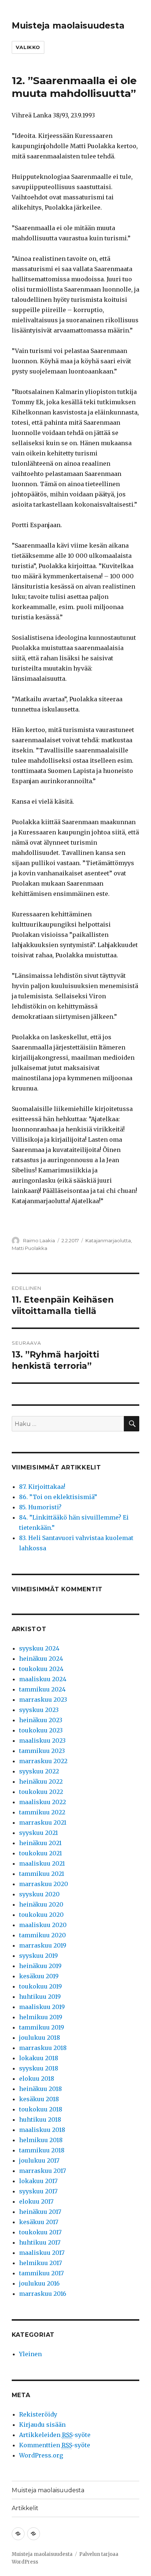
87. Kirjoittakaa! (42, 1487)
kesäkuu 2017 (39, 2222)
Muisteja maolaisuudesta (68, 26)
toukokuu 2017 (40, 2232)
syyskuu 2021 (38, 1833)
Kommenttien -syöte (55, 2445)
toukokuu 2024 (41, 1669)
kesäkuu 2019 (39, 1976)
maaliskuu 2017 (42, 2253)
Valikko (28, 47)
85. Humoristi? (40, 1507)
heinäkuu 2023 (41, 1720)
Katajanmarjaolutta (108, 1240)
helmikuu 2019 (41, 2017)
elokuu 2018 (37, 2079)
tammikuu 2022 (42, 1812)
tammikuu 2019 (42, 2027)
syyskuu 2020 (39, 1894)
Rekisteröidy (38, 2414)
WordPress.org (41, 2455)
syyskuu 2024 (39, 1648)
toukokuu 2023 (41, 1730)
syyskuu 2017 (38, 2191)
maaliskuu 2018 (42, 2130)
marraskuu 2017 (43, 2171)
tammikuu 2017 (41, 2273)
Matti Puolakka (30, 1248)
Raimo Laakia (39, 1240)
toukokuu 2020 (41, 1915)
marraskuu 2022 (43, 1761)
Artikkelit (25, 2508)
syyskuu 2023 (39, 1710)
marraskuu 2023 (43, 1700)
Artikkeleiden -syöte (55, 2435)
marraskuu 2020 (44, 1884)
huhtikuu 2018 (40, 2119)
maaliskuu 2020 (43, 1925)
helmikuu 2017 (40, 2263)
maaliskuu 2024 (43, 1679)
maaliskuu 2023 (42, 1741)
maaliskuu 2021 (42, 1863)
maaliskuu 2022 (43, 1802)
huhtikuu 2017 (40, 2242)
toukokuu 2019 (40, 1986)
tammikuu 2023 (42, 1751)
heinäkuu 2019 (40, 1966)
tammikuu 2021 (42, 1874)
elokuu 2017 (36, 2201)
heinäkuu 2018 (40, 2089)
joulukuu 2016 (39, 2283)
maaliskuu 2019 (42, 2007)
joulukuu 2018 (40, 2038)
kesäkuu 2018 (39, 2099)
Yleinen (30, 2354)
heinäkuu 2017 (40, 2212)
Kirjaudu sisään (42, 2425)
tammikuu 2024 (42, 1689)
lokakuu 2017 (38, 2181)
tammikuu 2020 (43, 1935)
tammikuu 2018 (42, 2150)
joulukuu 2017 (39, 2160)
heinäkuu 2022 (41, 1781)
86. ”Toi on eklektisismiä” (58, 1497)
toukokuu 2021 (40, 1853)
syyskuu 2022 (39, 1771)
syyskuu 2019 (38, 1956)
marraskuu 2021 (43, 1822)
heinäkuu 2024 (41, 1659)
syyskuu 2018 (39, 2068)
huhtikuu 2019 (40, 1997)
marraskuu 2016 (43, 2294)
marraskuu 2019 (43, 1945)
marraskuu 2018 (43, 2048)
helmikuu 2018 (41, 2140)
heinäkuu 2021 (40, 1843)
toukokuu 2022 (41, 1792)
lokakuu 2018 (39, 2058)
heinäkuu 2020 (41, 1904)
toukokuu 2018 (41, 2109)
